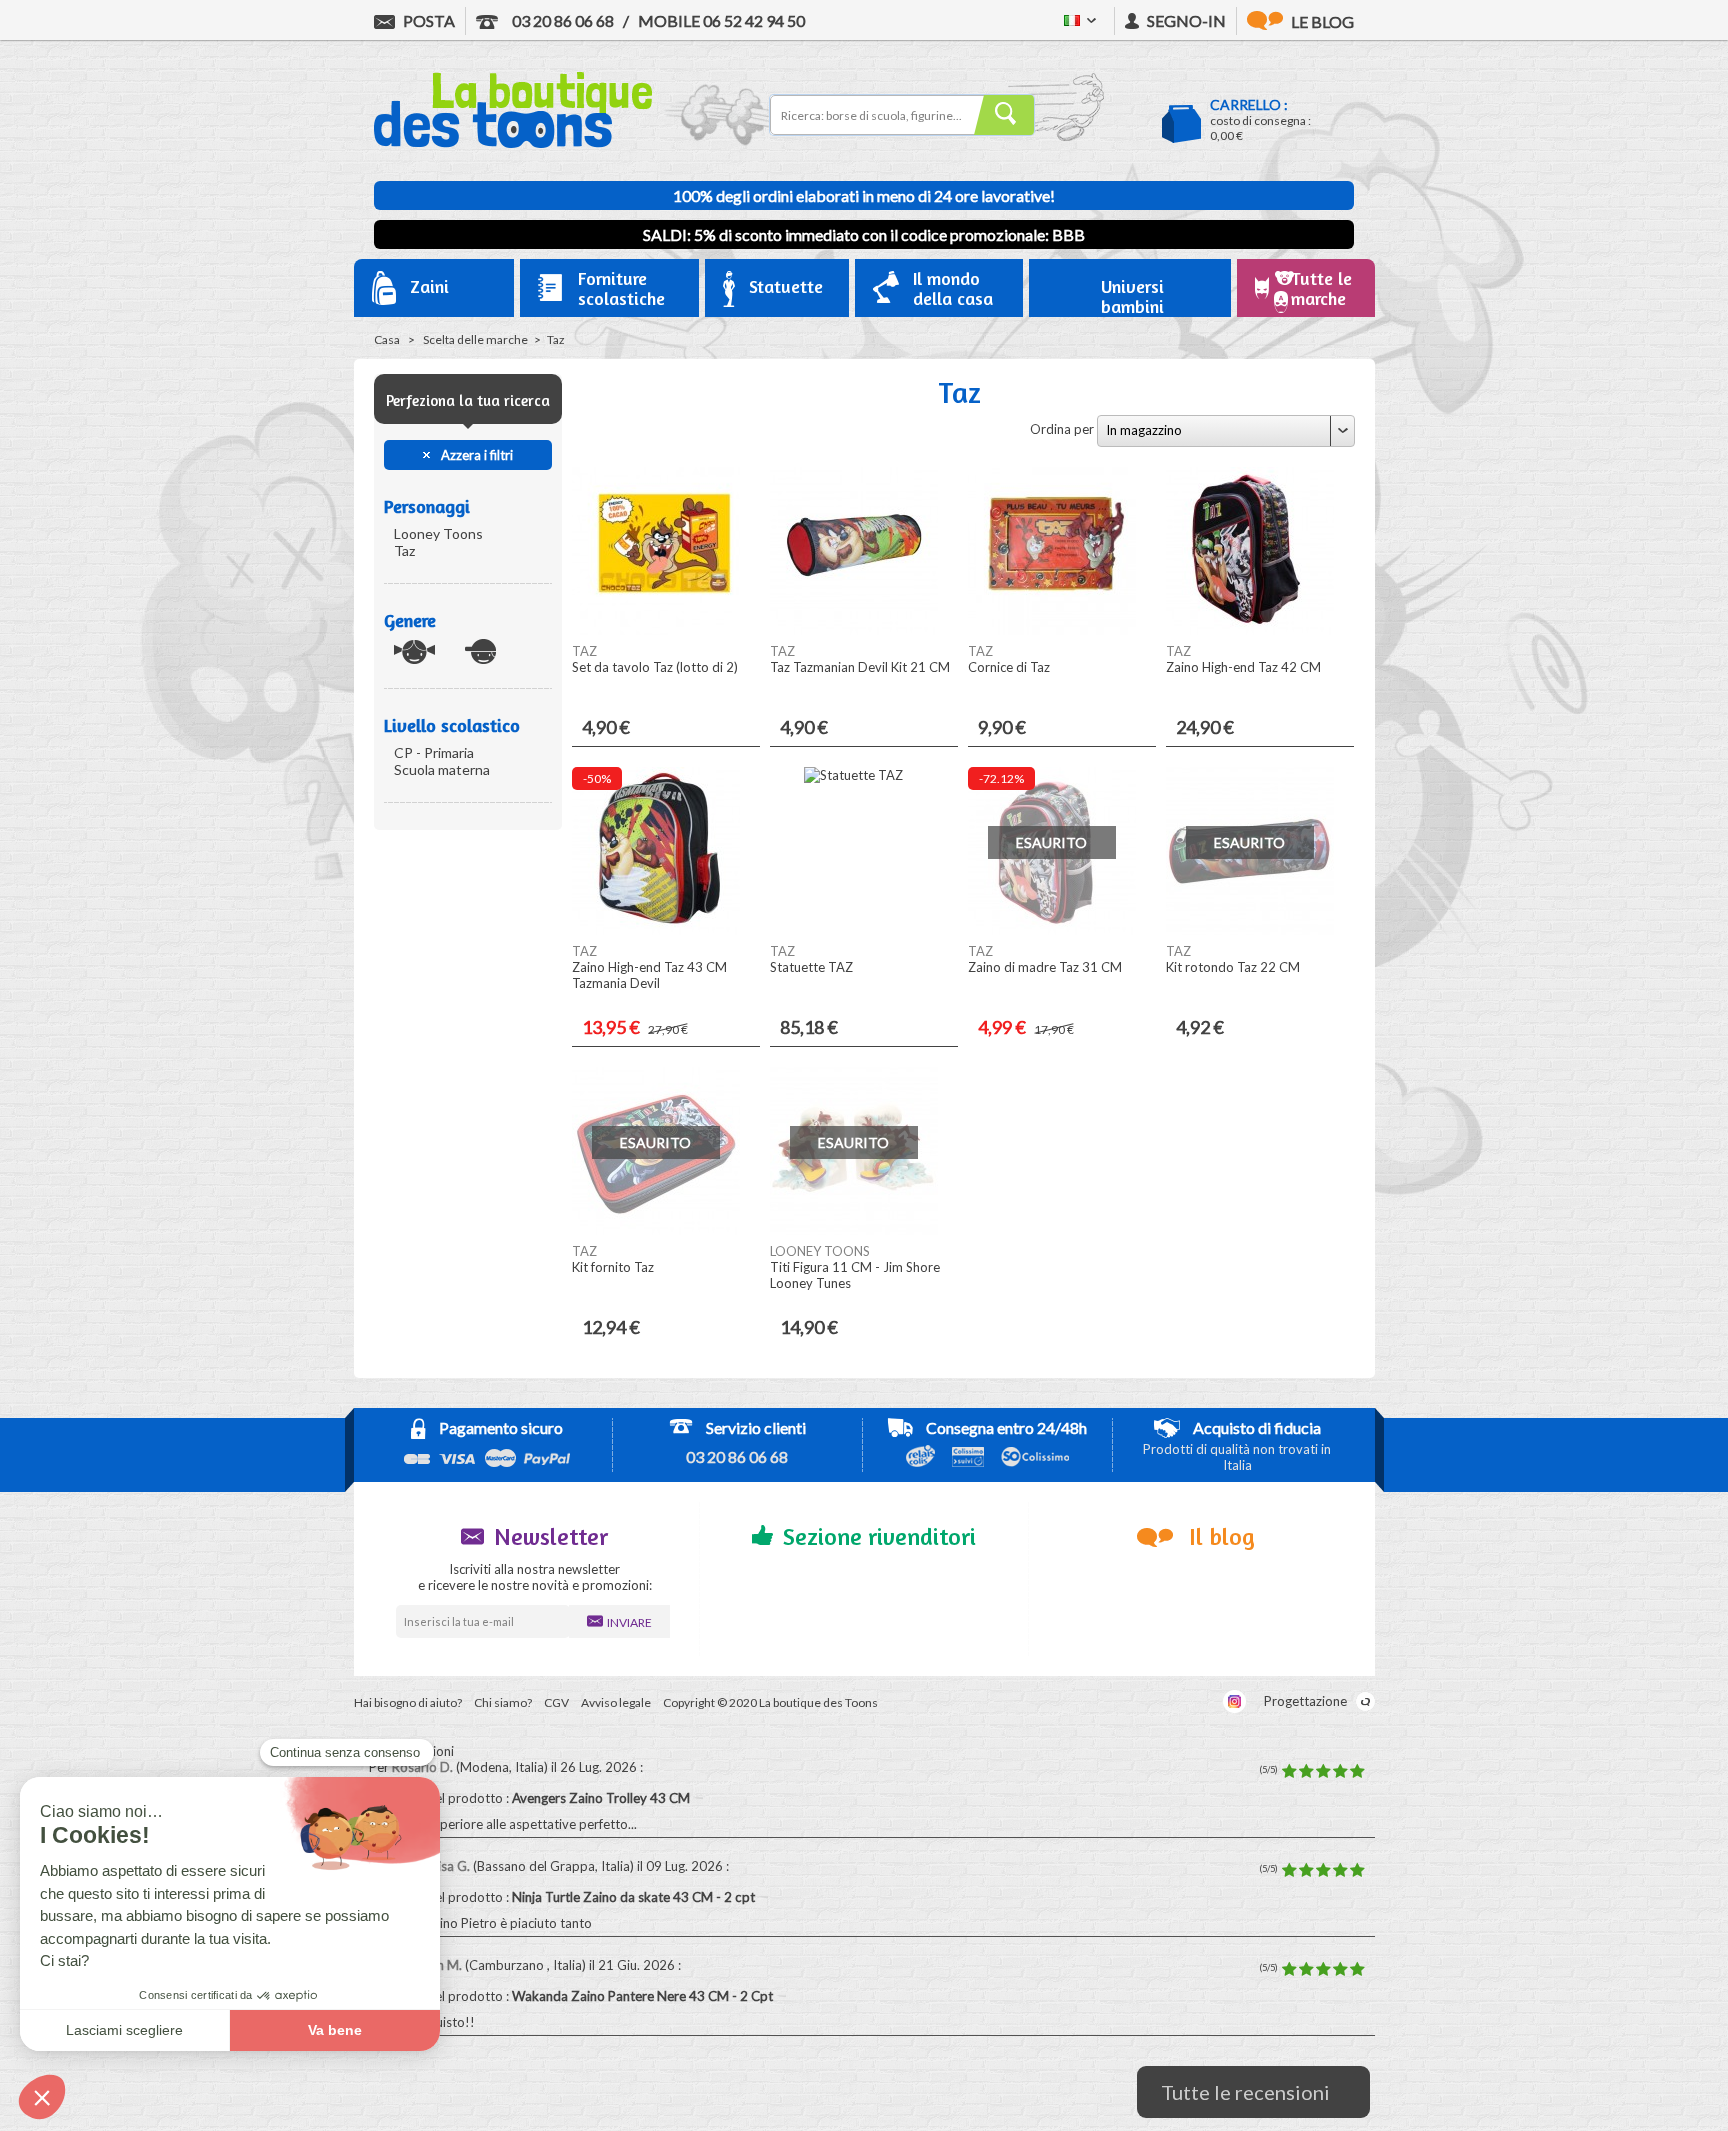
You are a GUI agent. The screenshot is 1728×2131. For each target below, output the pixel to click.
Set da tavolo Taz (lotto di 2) (655, 667)
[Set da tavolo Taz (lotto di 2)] (656, 630)
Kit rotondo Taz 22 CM (1233, 967)
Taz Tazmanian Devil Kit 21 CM (860, 667)
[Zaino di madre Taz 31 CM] (1052, 930)
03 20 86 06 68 (561, 20)
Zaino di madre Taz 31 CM (1045, 967)
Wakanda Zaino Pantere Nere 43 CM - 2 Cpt (644, 1996)
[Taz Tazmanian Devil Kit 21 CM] (854, 630)
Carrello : (1249, 104)
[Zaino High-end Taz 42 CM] (1250, 630)
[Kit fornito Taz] (656, 1230)
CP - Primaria (434, 752)
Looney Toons (438, 533)
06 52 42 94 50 (721, 20)
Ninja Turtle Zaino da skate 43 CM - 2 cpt (635, 1897)
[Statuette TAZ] (853, 775)
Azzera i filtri (475, 455)
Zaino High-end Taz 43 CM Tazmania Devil (649, 975)
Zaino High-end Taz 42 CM (1243, 667)
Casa (387, 339)
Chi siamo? (503, 1702)
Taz (404, 550)
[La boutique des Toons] (513, 143)
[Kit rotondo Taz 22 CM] (1250, 930)
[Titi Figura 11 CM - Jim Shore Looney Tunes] (854, 1230)
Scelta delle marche (475, 339)
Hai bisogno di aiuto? (408, 1702)
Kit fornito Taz (613, 1267)
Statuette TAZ (811, 967)
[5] (1357, 1771)
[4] (1340, 1771)
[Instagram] (1234, 1701)
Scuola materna (442, 769)
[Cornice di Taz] (1052, 630)
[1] (1289, 1771)
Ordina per (1062, 429)
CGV (556, 1702)
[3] (1323, 1771)
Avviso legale (616, 1702)
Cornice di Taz (1009, 667)
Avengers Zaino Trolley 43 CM (602, 1798)
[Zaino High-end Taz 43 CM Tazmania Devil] (656, 930)
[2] (1306, 1771)
